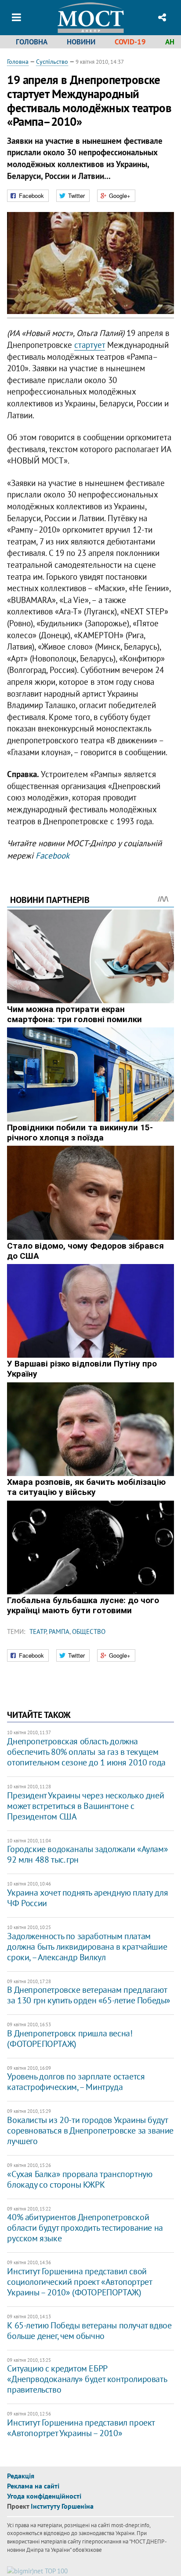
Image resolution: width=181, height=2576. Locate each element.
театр (38, 1631)
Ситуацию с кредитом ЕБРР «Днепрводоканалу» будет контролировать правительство (87, 2379)
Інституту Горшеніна (62, 2506)
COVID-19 (130, 42)
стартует (90, 345)
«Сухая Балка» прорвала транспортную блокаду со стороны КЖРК (80, 2179)
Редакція (21, 2476)
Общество (89, 1631)
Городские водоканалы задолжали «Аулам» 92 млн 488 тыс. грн (87, 1854)
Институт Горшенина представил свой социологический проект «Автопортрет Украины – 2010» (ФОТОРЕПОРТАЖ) (79, 2282)
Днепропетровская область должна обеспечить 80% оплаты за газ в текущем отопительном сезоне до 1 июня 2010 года (86, 1752)
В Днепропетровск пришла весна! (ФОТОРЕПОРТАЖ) (70, 2039)
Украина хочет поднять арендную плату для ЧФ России (87, 1898)
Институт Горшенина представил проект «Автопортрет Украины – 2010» (81, 2428)
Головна (32, 42)
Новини (81, 42)
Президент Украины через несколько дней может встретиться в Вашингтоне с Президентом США (85, 1806)
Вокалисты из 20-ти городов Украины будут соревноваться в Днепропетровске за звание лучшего (90, 2130)
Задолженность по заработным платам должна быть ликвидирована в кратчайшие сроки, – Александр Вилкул (87, 1947)
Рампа (59, 1631)
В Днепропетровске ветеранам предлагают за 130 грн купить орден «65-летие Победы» (89, 1995)
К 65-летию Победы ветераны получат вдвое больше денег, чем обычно (89, 2331)
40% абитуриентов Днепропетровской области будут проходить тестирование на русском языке (85, 2228)
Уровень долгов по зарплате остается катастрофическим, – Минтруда (76, 2082)
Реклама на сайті (33, 2486)
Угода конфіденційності (44, 2496)
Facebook (52, 855)
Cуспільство (52, 62)
